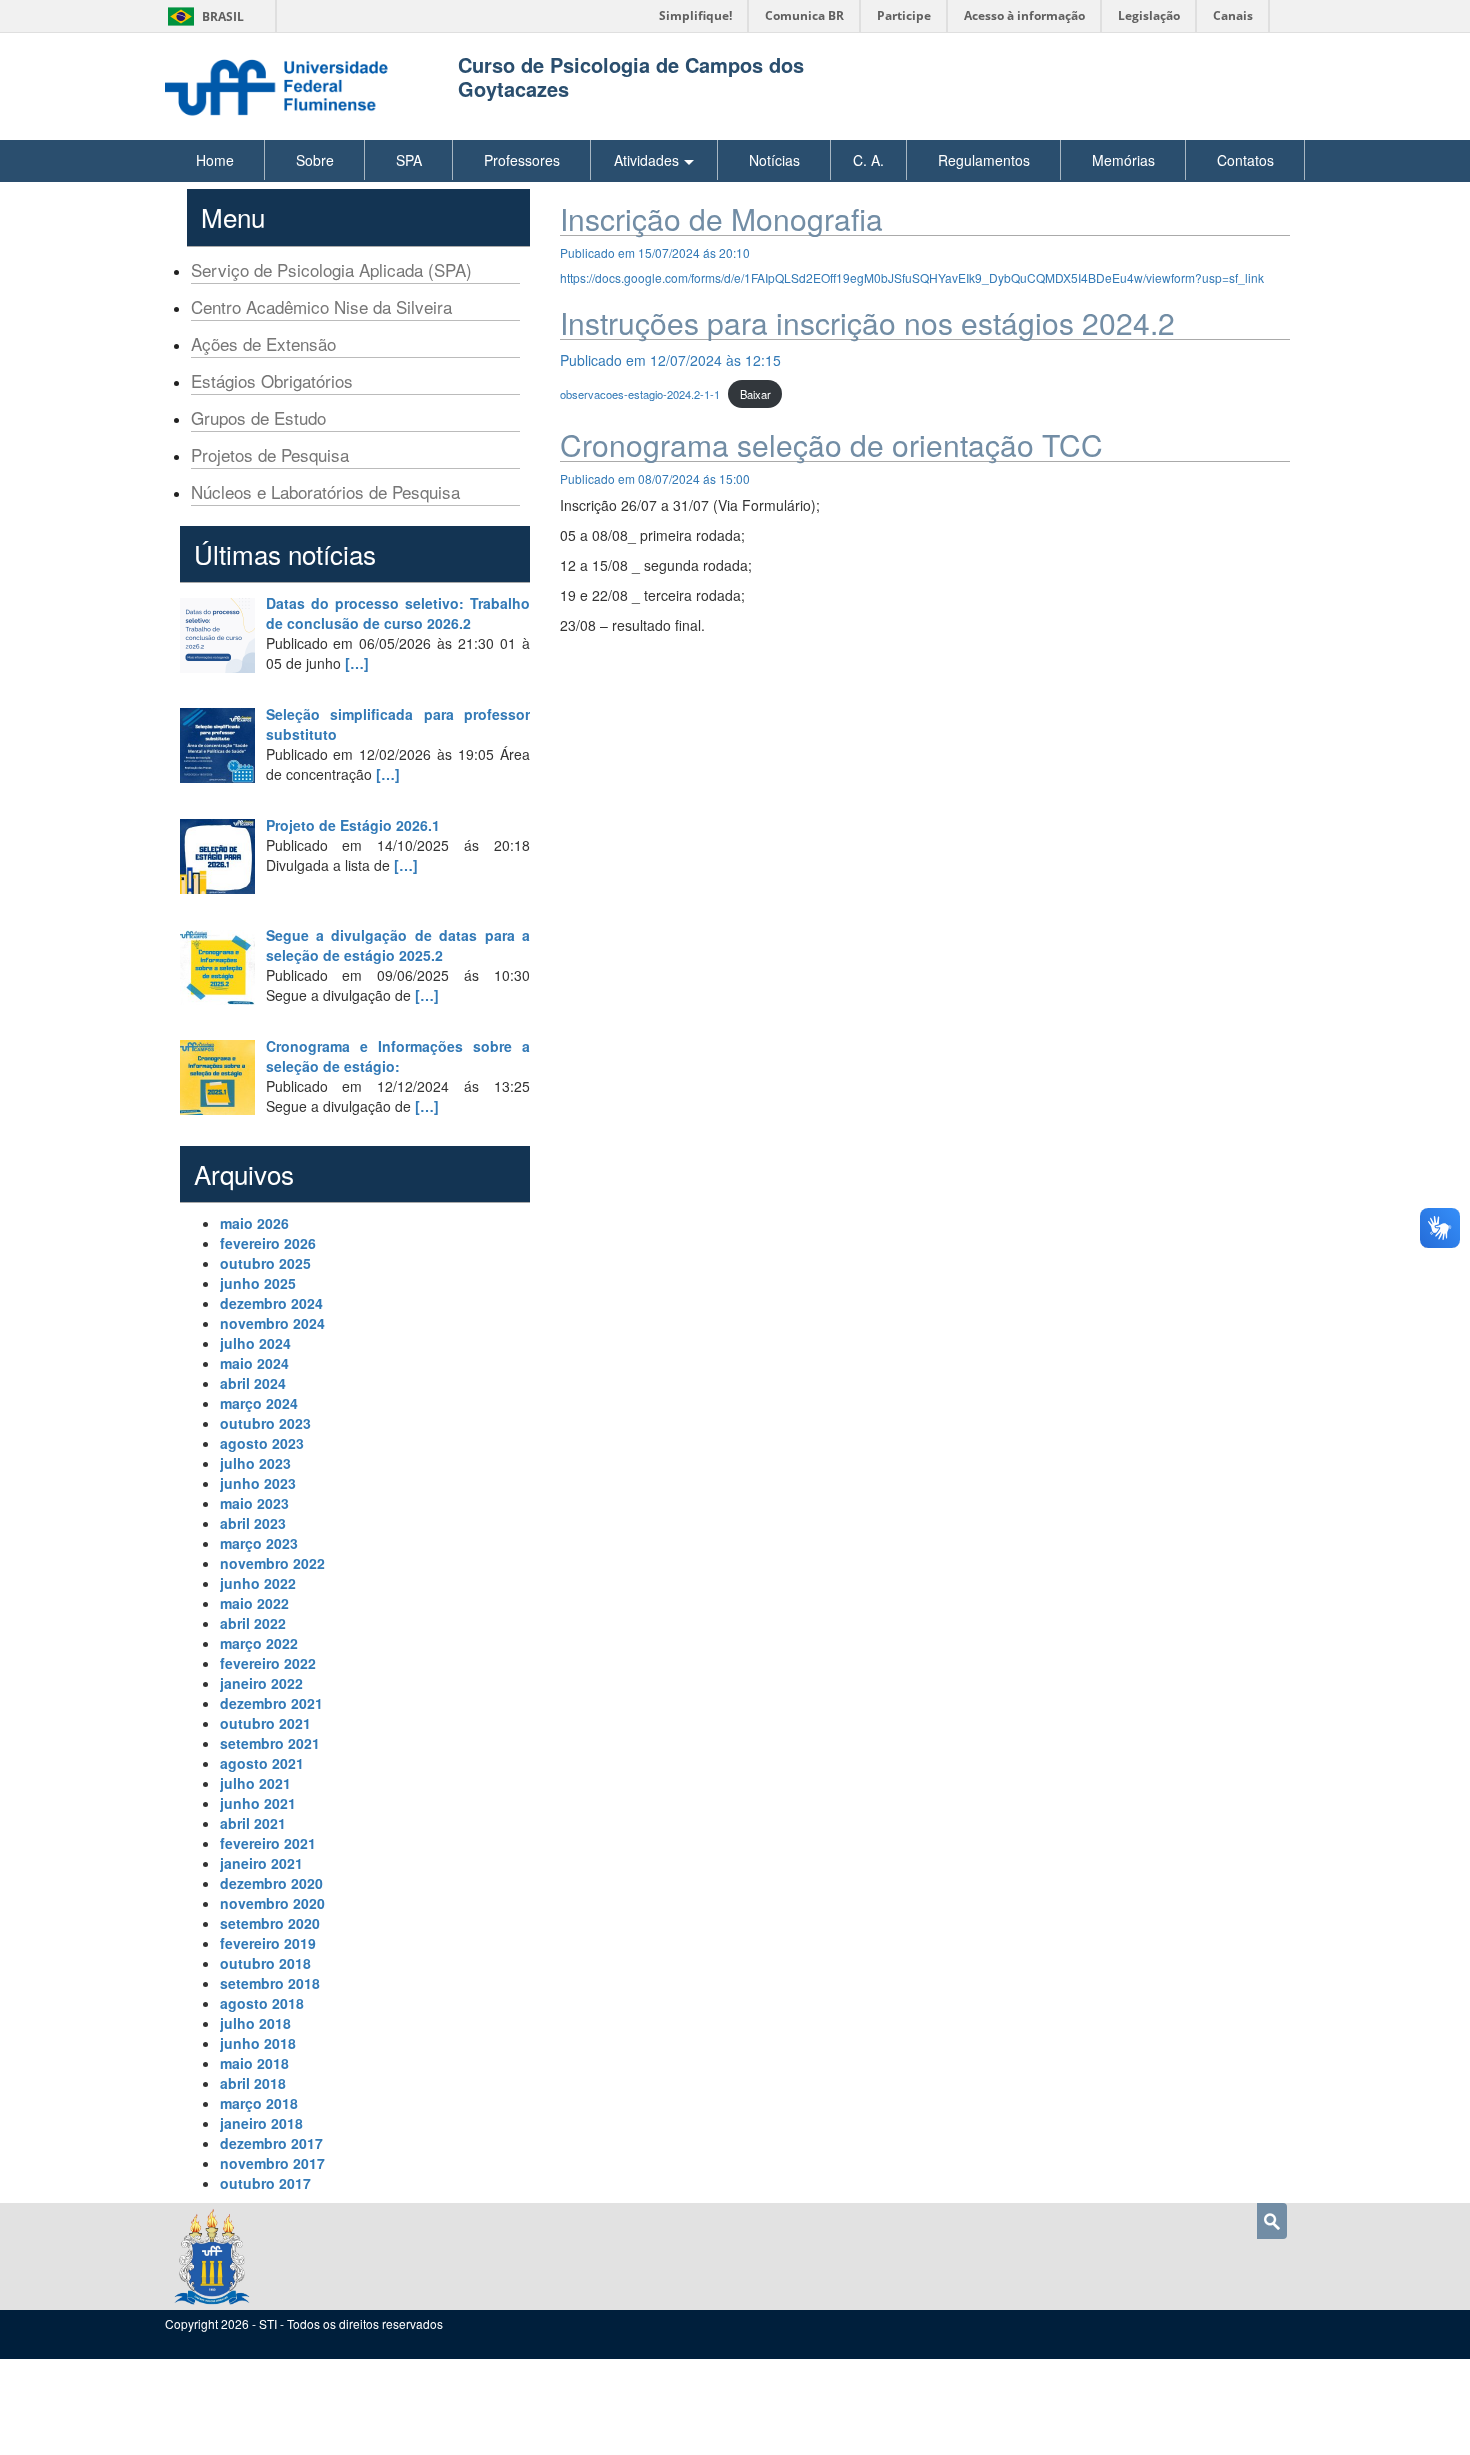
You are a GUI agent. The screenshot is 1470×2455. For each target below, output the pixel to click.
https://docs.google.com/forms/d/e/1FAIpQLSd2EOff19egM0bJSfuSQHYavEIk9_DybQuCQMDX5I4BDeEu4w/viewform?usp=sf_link (912, 277)
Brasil (202, 16)
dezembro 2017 (271, 2143)
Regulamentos (984, 160)
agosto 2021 (262, 1763)
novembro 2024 (272, 1323)
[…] (357, 663)
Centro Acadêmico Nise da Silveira (321, 306)
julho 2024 (255, 1343)
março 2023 (259, 1543)
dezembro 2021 (271, 1703)
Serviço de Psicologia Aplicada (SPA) (331, 269)
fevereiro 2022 (268, 1663)
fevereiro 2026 (268, 1243)
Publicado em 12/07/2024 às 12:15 (670, 360)
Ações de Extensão (263, 343)
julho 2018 (255, 2023)
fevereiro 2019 (268, 1943)
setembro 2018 (270, 1983)
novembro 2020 (272, 1903)
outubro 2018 (265, 1963)
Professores (522, 160)
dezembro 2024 (271, 1303)
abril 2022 (253, 1623)
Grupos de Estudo (258, 417)
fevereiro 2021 (268, 1843)
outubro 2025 (265, 1263)
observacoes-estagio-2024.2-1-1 (640, 394)
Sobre (315, 160)
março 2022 (259, 1643)
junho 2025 (258, 1283)
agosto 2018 (262, 2003)
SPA (409, 160)
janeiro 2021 (261, 1863)
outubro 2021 (265, 1723)
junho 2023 (258, 1483)
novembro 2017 (272, 2163)
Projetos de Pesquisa (270, 454)
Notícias (774, 160)
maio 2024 (254, 1363)
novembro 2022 (272, 1563)
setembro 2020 (270, 1923)
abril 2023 (253, 1523)
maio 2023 (254, 1503)
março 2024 (259, 1403)
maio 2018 (254, 2063)
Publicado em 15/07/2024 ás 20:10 (655, 252)
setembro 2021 (270, 1743)
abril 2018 (253, 2083)
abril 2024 (253, 1383)
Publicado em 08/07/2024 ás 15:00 (655, 478)
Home (215, 160)
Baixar (755, 394)
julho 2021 (255, 1783)
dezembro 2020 (271, 1883)
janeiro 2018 (261, 2123)
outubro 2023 (265, 1423)
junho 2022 (258, 1583)
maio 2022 (254, 1603)
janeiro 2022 (261, 1683)
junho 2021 (258, 1803)
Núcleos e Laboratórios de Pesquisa (325, 491)
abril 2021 (253, 1823)
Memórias (1123, 160)
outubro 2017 (265, 2183)
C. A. (868, 160)
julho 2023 (255, 1463)
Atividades (646, 160)
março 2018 (259, 2103)
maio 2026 (254, 1223)
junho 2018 (258, 2043)
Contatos (1245, 160)
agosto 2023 (262, 1443)
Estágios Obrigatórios (272, 380)
